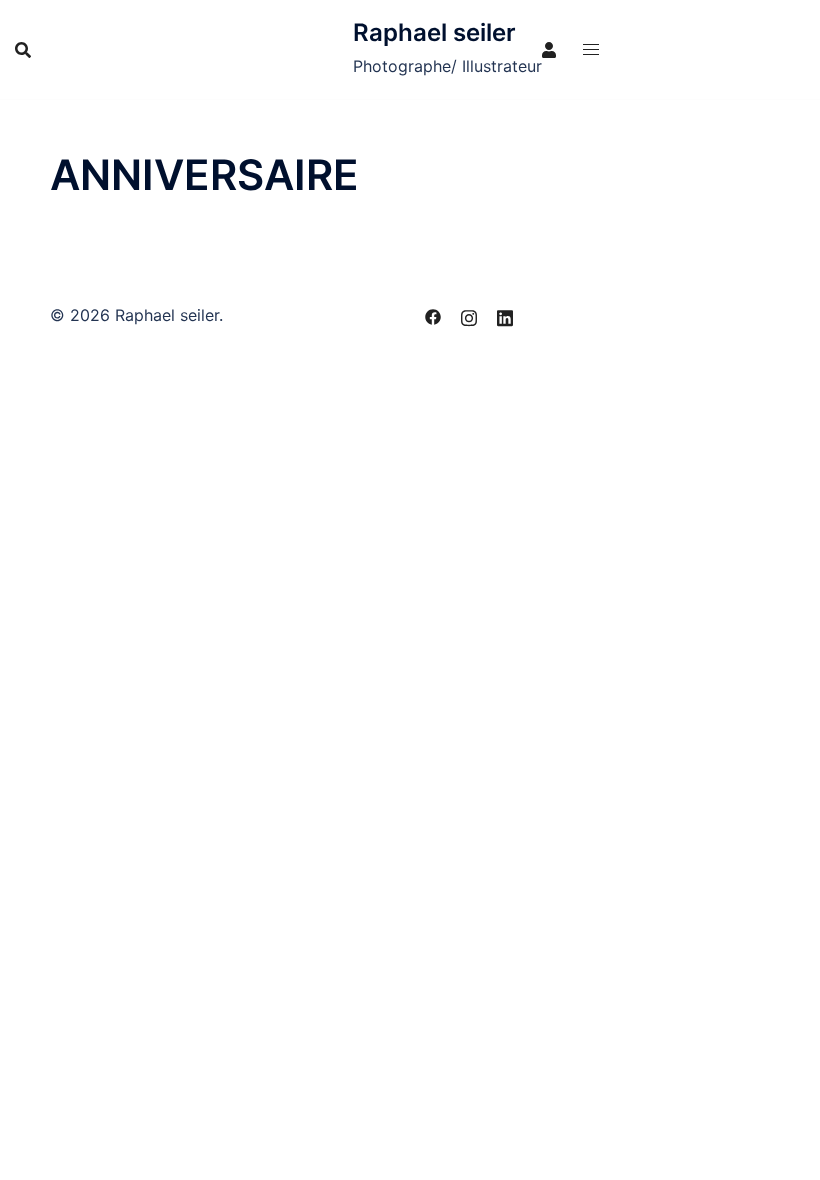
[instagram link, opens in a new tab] (469, 315)
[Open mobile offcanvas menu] (591, 49)
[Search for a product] (23, 50)
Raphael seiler (434, 32)
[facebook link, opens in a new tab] (433, 315)
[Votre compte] (550, 49)
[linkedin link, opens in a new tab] (505, 315)
